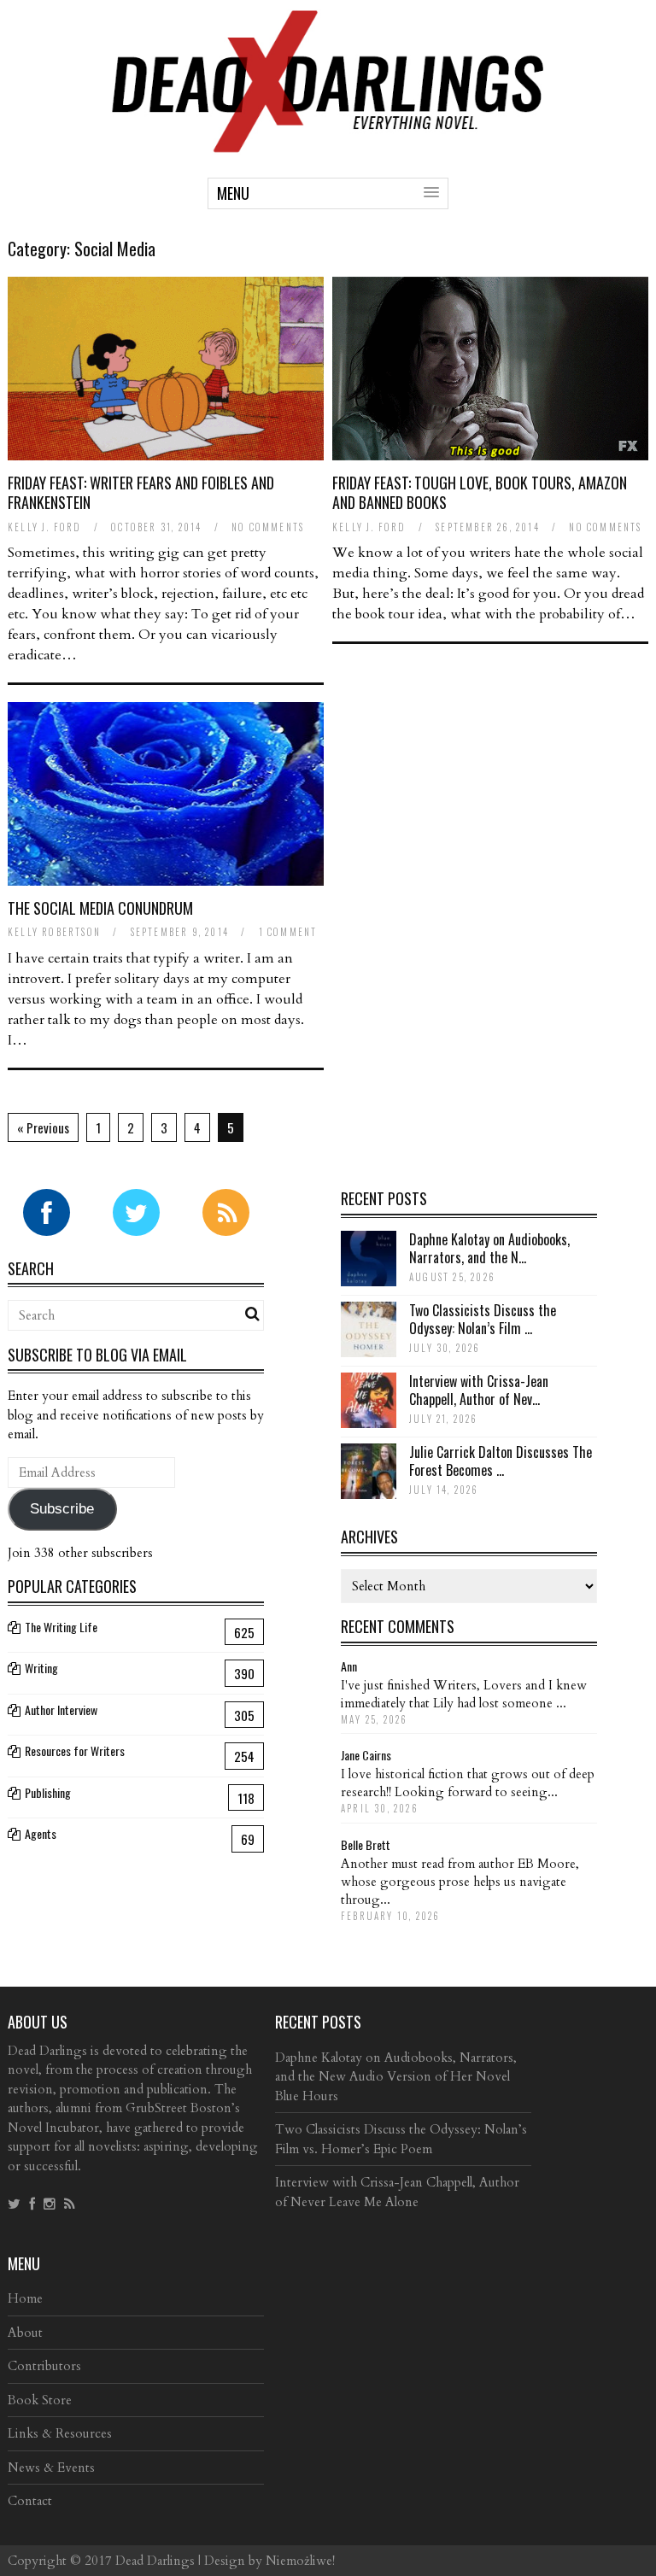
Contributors (44, 2366)
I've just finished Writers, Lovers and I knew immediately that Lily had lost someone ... (464, 1694)
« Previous (43, 1127)
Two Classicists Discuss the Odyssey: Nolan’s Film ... (483, 1319)
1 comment (288, 932)
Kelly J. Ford (45, 527)
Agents (41, 1833)
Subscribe (62, 1509)
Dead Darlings (155, 2561)
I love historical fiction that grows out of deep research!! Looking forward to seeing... (468, 1783)
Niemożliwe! (300, 2561)
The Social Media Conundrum (100, 908)
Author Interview (61, 1710)
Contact (30, 2501)
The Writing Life (61, 1627)
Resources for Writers (75, 1751)
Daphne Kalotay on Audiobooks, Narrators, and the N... (489, 1248)
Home (25, 2298)
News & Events (51, 2468)
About (25, 2333)
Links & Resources (60, 2433)
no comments (268, 527)
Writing (41, 1668)
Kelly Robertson (54, 932)
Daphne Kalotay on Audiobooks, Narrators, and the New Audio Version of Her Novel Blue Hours (396, 2077)
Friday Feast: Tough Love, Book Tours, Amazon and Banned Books (480, 492)
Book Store (40, 2400)
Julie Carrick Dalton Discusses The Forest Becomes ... (501, 1461)
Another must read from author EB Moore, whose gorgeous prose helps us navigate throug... (460, 1882)
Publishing (48, 1792)
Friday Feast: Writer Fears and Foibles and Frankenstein (141, 492)
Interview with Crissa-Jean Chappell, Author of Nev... (479, 1390)
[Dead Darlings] (328, 144)
